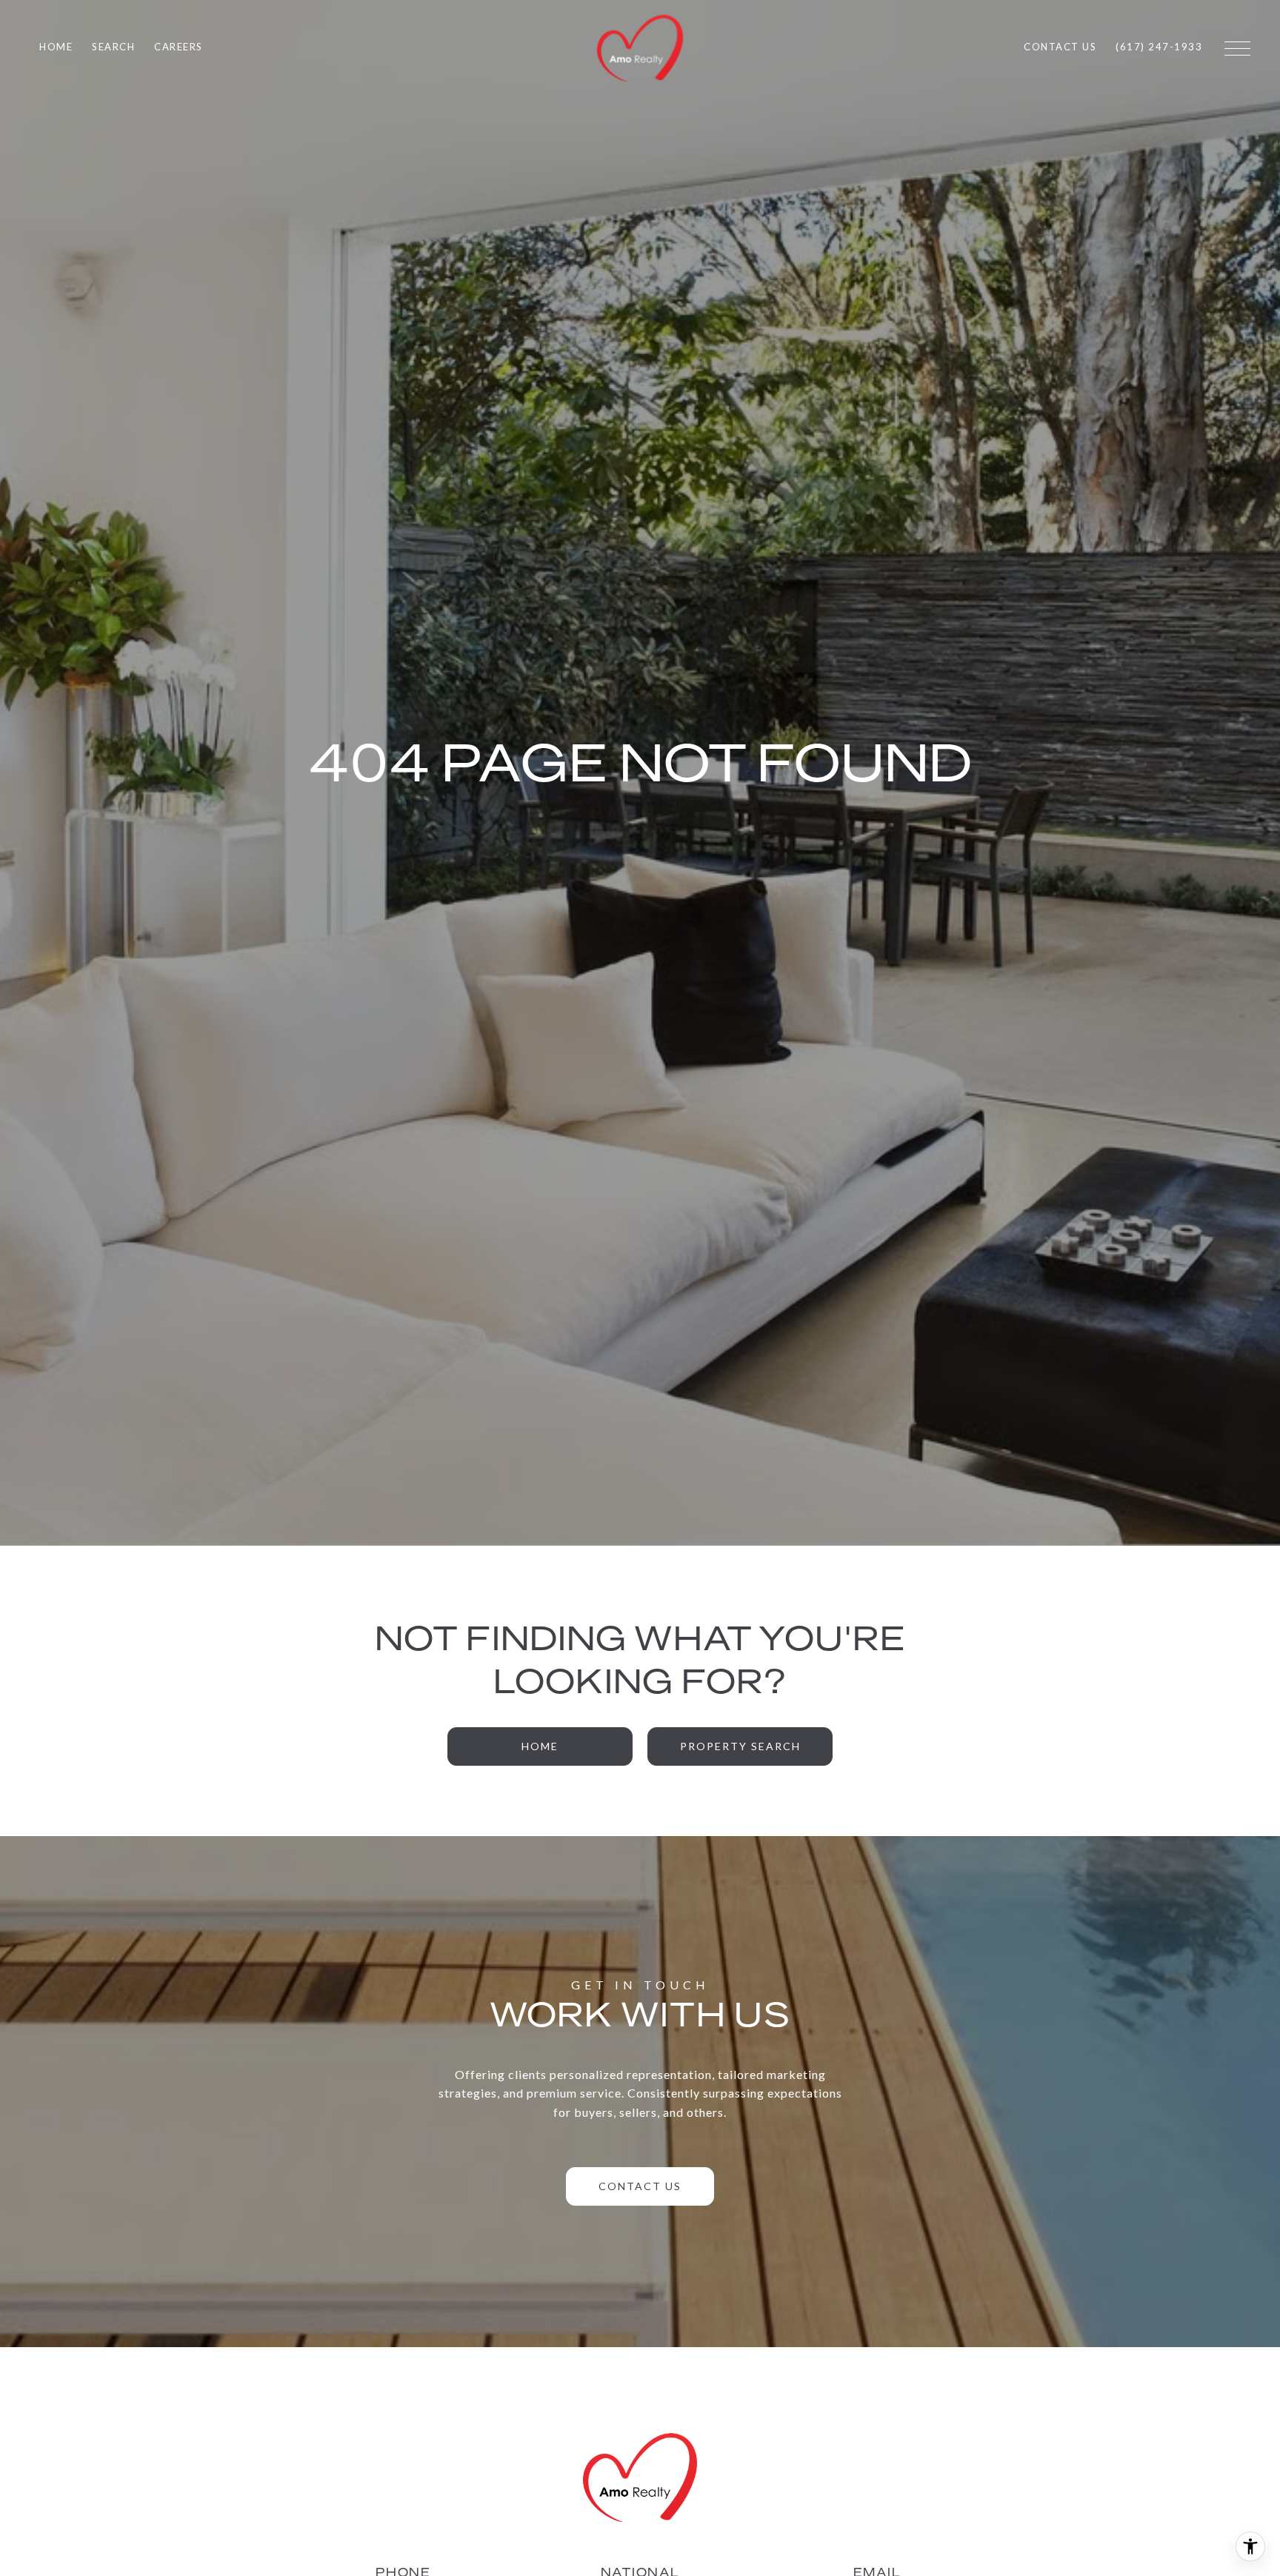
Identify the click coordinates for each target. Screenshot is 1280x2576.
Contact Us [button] (640, 2186)
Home (540, 1746)
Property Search (740, 1746)
